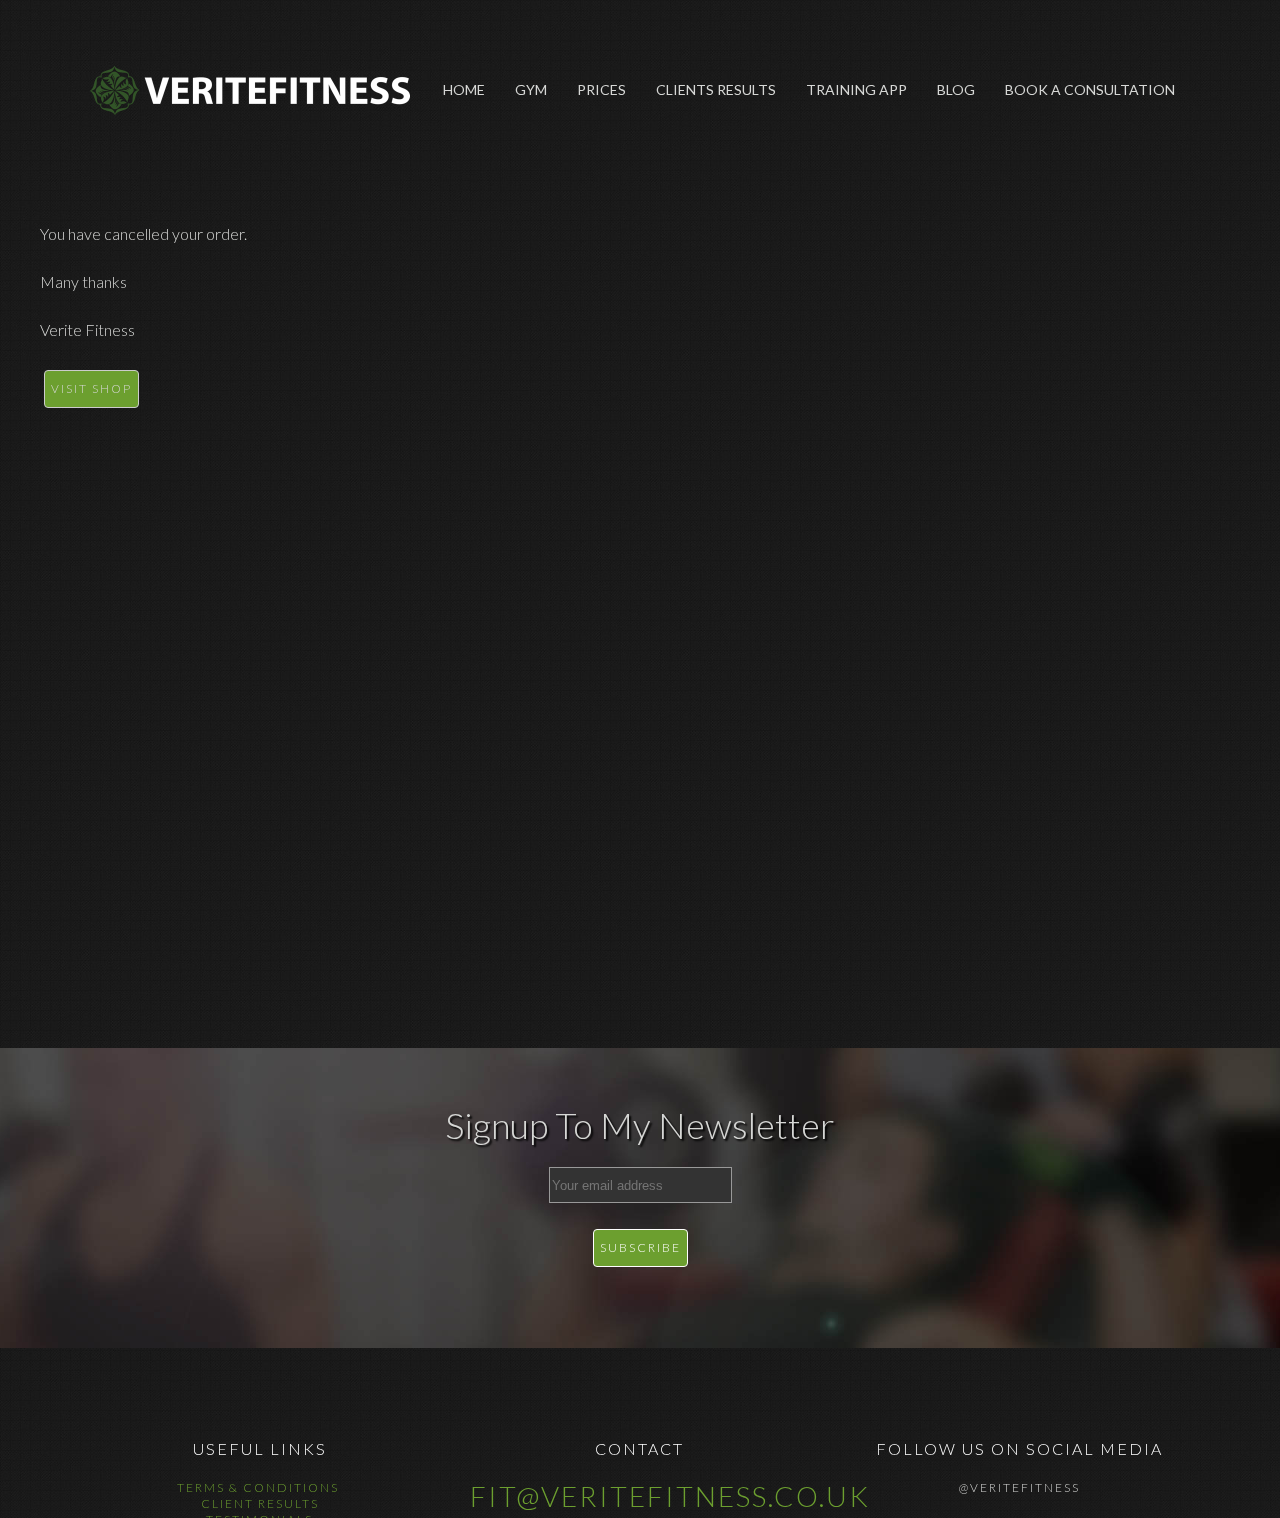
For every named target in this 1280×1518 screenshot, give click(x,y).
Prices (601, 89)
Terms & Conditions (260, 1487)
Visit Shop (91, 388)
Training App (856, 89)
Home (464, 89)
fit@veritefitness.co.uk (670, 1496)
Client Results (260, 1503)
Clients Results (716, 89)
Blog (956, 89)
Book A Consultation (1090, 89)
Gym (531, 89)
